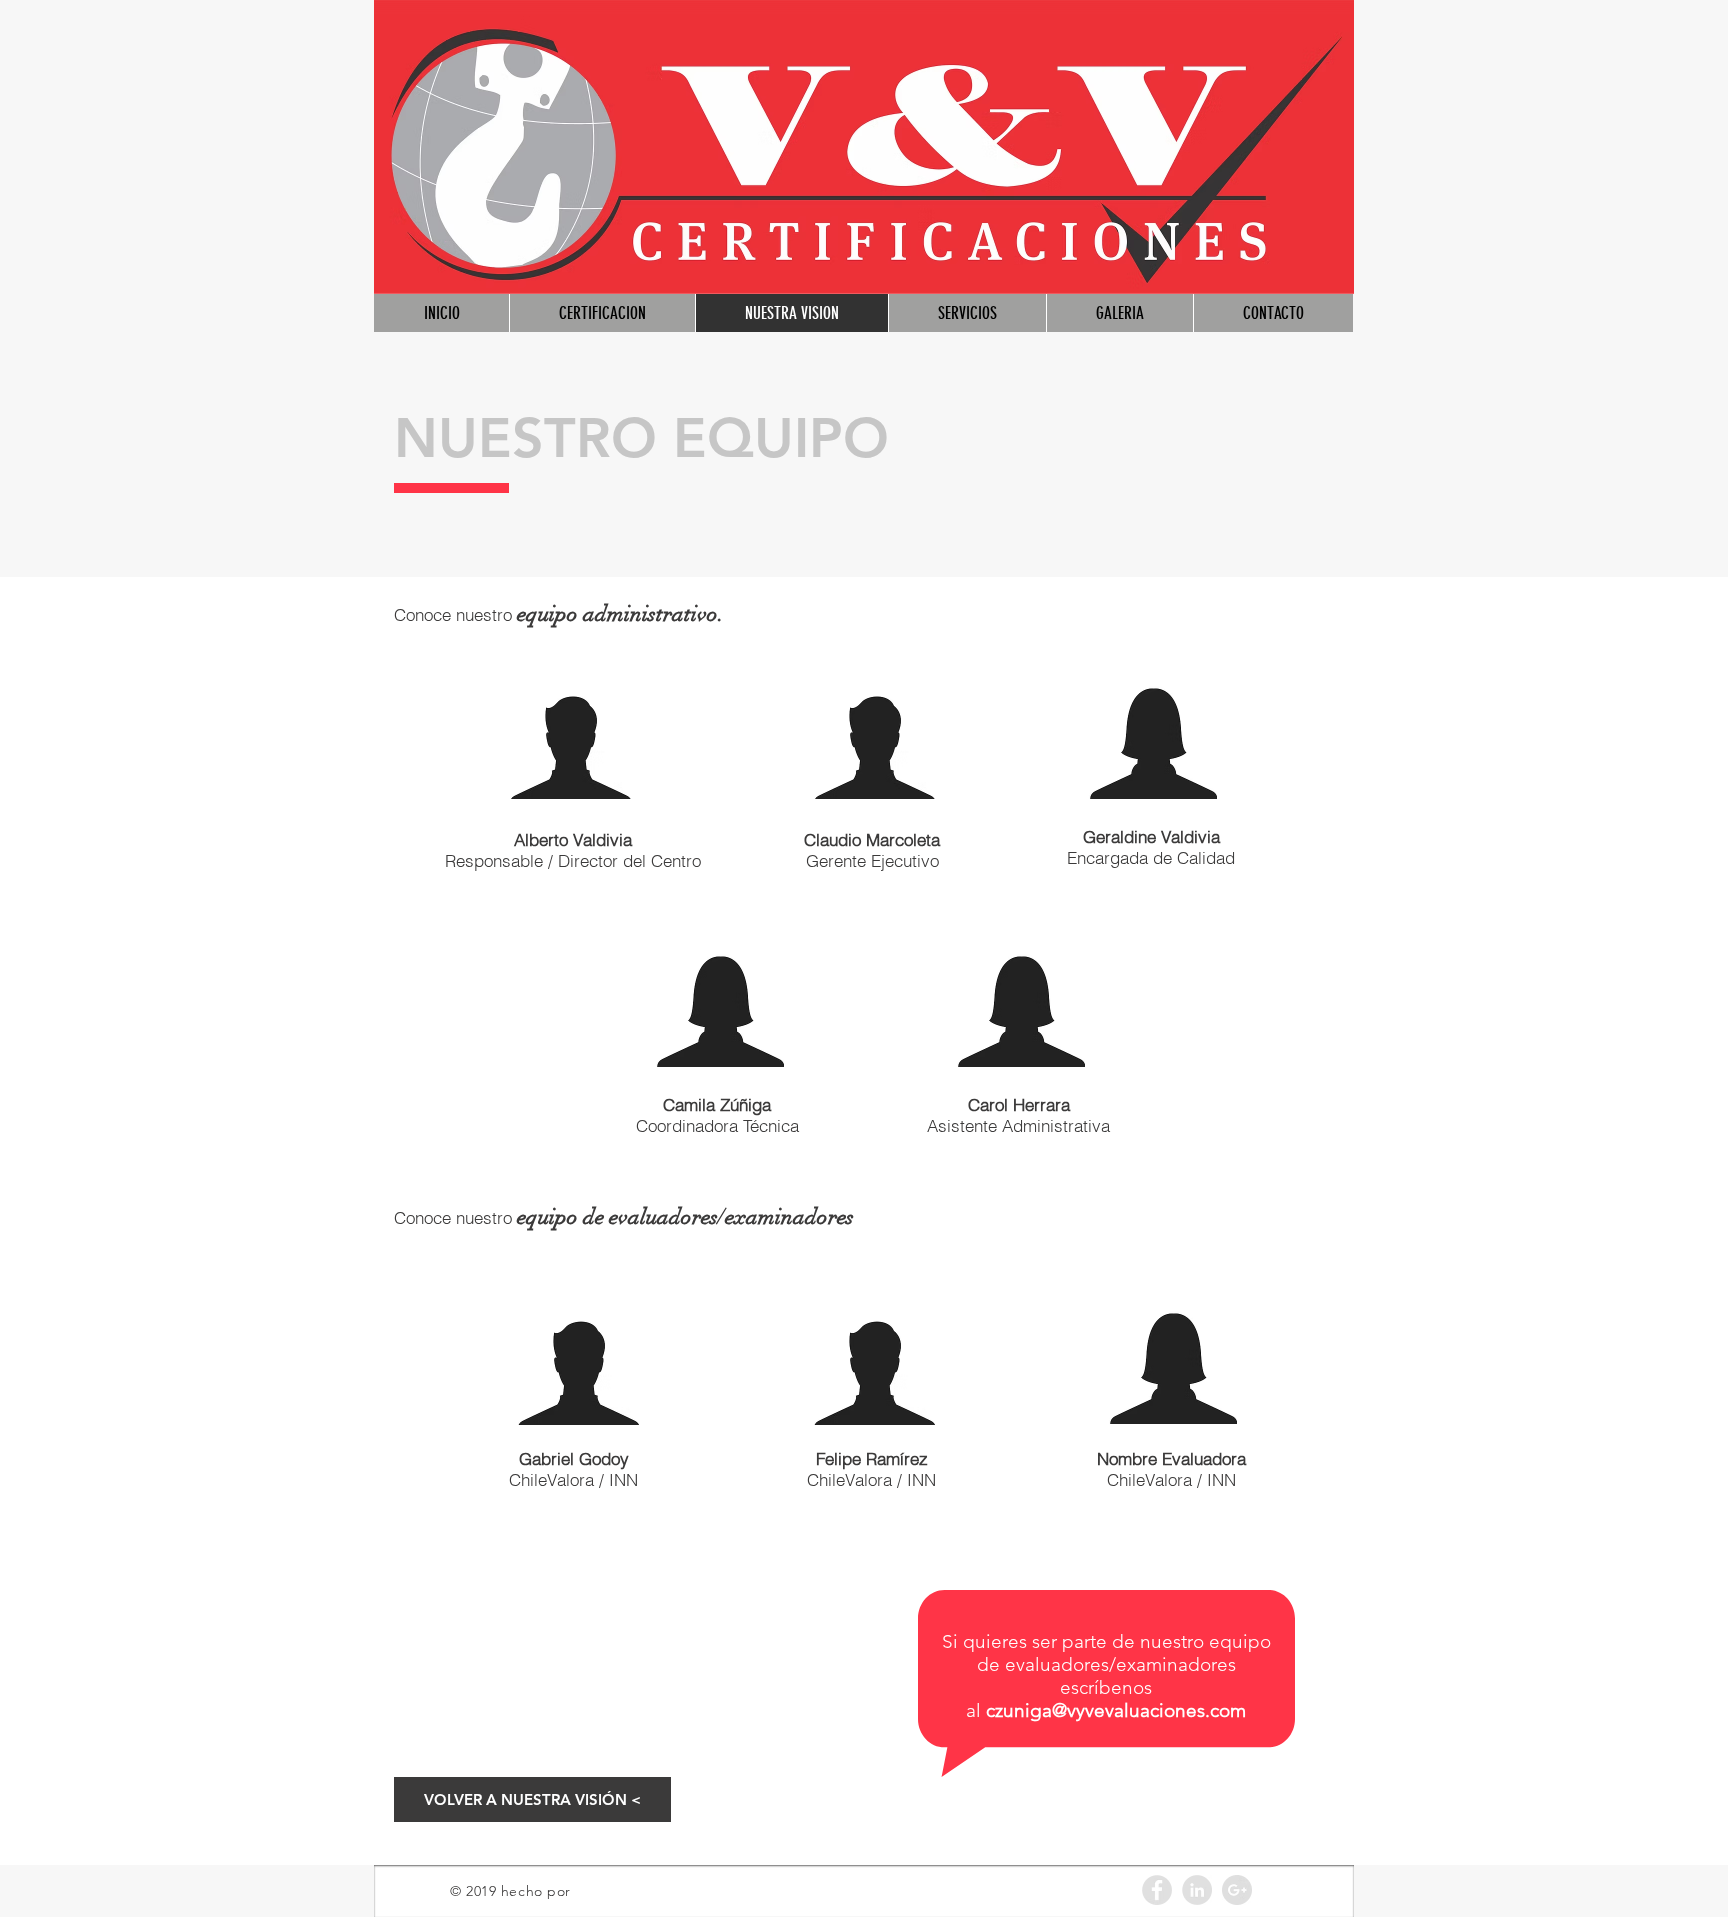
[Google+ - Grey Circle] (1237, 1890)
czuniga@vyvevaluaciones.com (1116, 1710)
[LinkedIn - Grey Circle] (1197, 1890)
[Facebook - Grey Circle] (1157, 1890)
